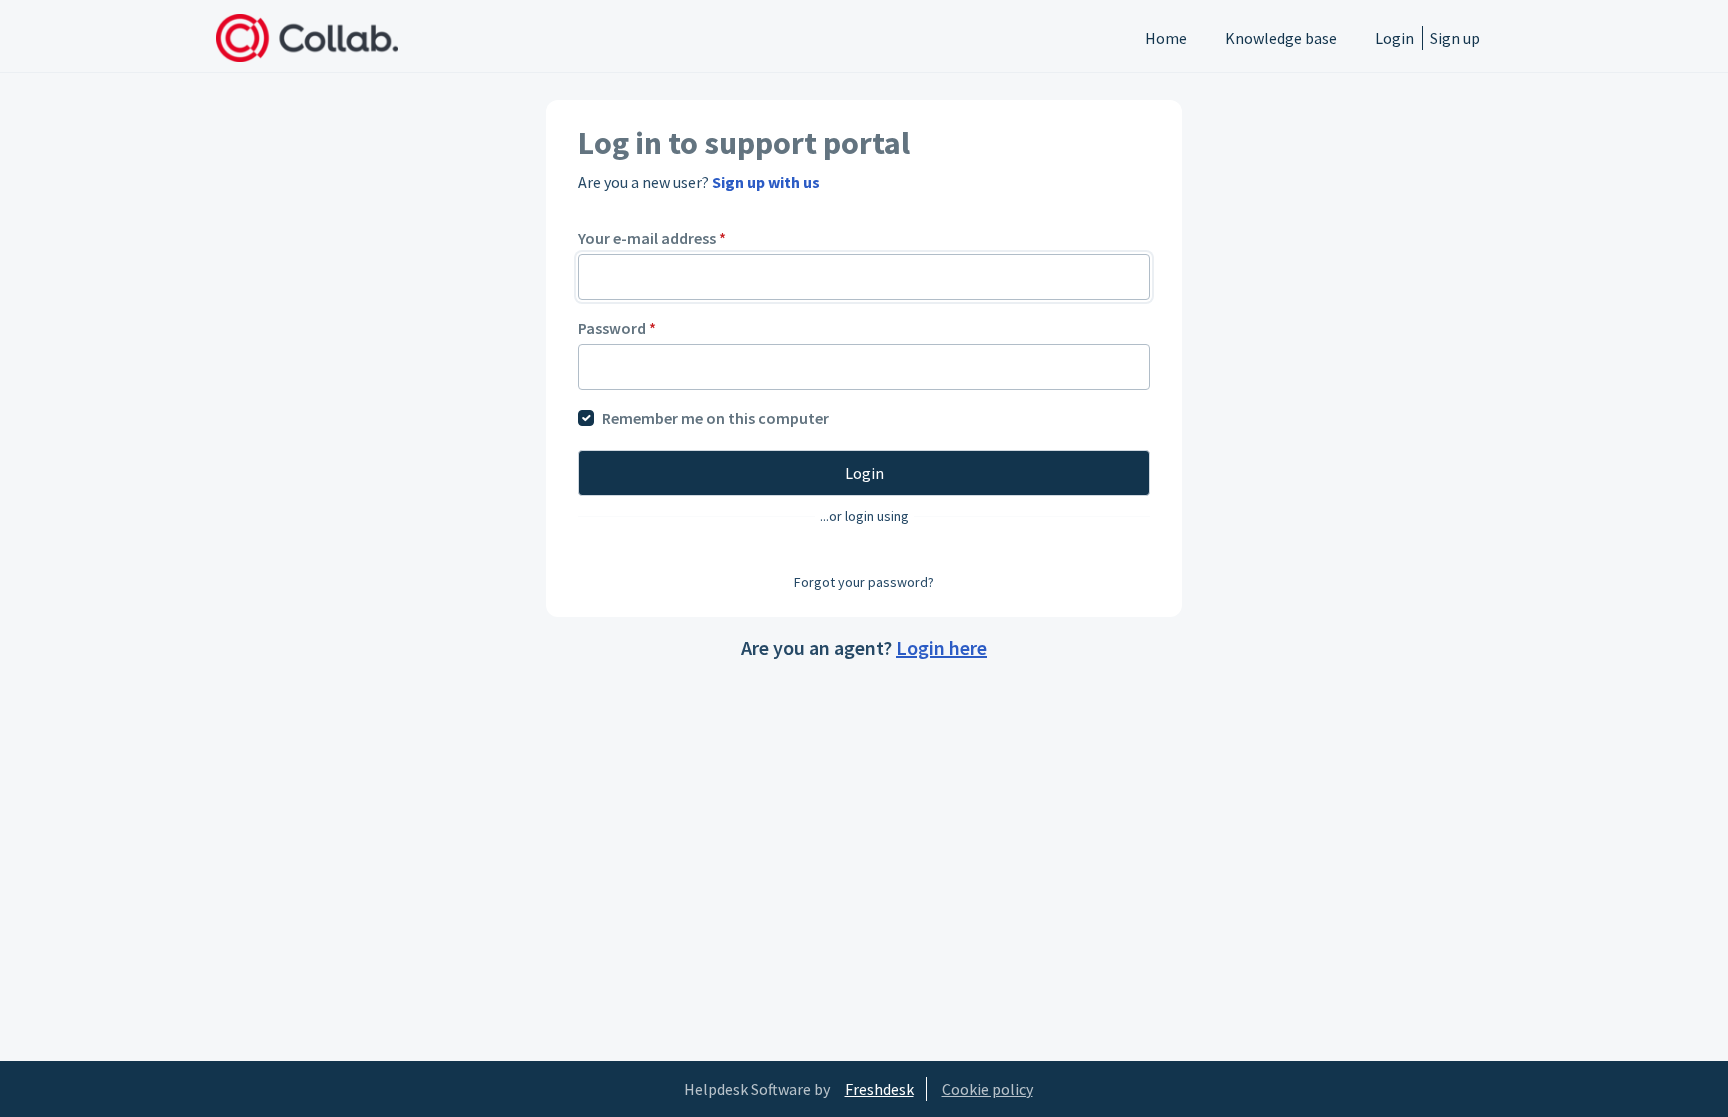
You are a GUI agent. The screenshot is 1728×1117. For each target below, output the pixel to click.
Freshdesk (879, 1089)
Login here (941, 647)
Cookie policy (987, 1089)
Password (617, 328)
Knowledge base (1281, 38)
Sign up (1455, 38)
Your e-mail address (652, 238)
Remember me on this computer (715, 418)
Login (1394, 38)
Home (1166, 38)
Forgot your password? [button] (864, 582)
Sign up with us (766, 182)
